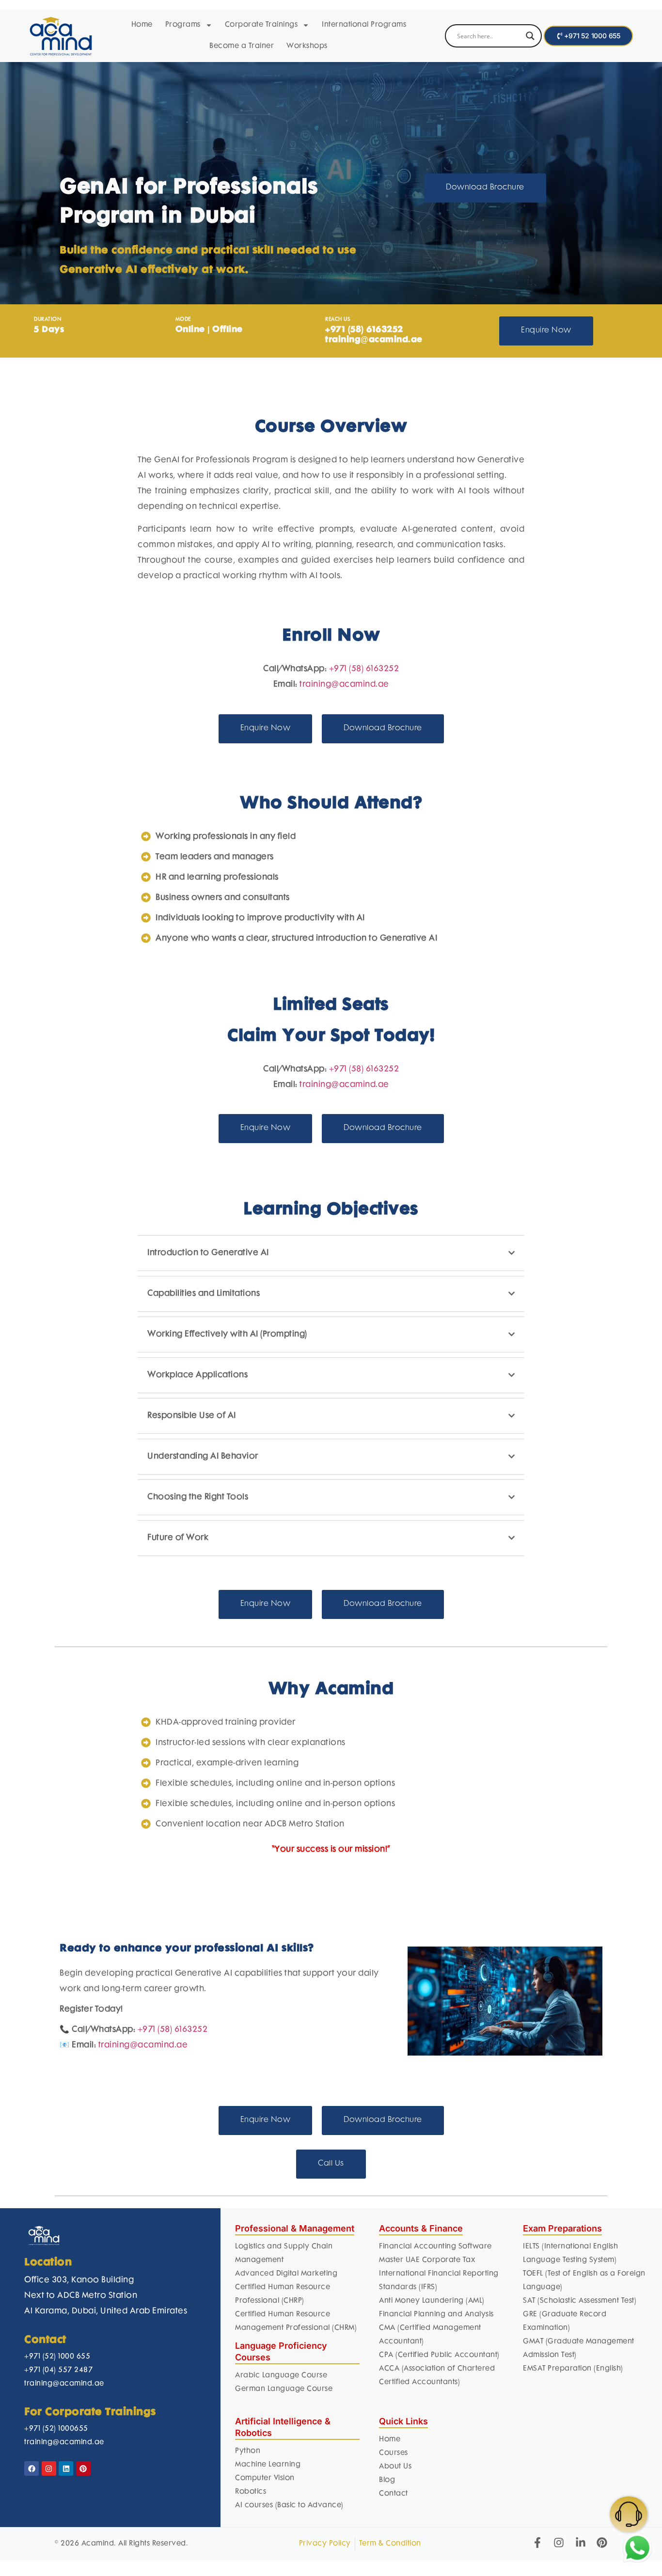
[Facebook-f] (537, 2543)
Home (142, 25)
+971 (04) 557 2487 (58, 2370)
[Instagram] (49, 2468)
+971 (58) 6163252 (364, 669)
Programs (183, 25)
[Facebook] (32, 2468)
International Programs (364, 25)
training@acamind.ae (344, 685)
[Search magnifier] (530, 36)
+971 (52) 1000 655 (57, 2357)
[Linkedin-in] (581, 2543)
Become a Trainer (242, 46)
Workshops (307, 46)
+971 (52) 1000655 (56, 2429)
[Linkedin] (66, 2468)
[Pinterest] (83, 2468)
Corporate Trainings (261, 25)
